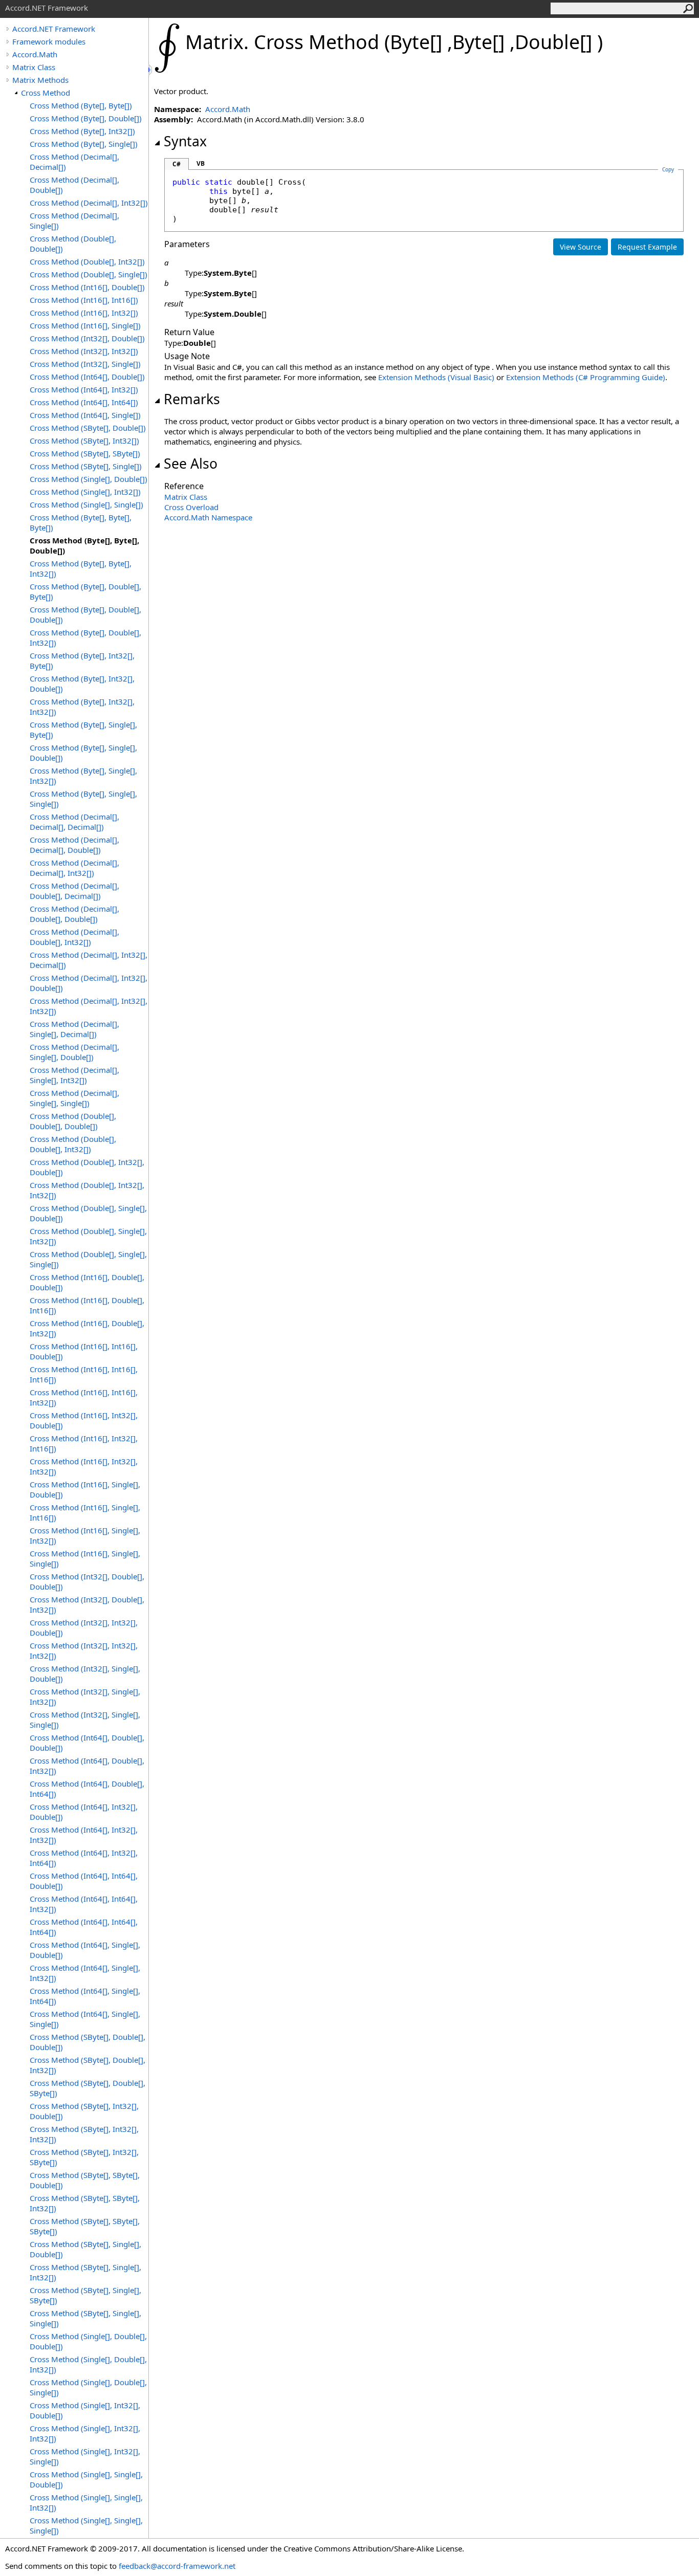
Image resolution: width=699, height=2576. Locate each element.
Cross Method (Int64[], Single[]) (85, 415)
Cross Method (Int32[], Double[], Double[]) (87, 1581)
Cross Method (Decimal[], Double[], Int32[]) (74, 937)
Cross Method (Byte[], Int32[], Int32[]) (82, 707)
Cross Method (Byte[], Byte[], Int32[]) (81, 568)
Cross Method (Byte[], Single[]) (84, 144)
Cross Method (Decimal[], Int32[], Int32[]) (89, 1006)
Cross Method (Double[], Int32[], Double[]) (87, 1167)
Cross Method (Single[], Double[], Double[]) (88, 2341)
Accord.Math (35, 54)
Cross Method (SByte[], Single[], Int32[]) (85, 2272)
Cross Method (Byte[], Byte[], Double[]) (84, 545)
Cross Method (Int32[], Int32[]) (84, 351)
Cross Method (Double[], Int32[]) (87, 261)
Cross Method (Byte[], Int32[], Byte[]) (82, 660)
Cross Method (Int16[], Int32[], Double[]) (84, 1420)
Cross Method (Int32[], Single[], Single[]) (85, 1720)
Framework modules (49, 41)
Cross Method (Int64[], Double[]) (87, 377)
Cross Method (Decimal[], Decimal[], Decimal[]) (74, 822)
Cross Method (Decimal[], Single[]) (74, 221)
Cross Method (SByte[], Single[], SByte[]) (85, 2295)
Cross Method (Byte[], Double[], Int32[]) (85, 637)
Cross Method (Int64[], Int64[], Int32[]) (84, 1904)
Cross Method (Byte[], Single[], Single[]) (83, 799)
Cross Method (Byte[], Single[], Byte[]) (83, 730)
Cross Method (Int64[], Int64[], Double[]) (84, 1881)
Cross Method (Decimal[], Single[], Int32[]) (74, 1075)
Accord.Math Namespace (208, 517)
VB (201, 163)
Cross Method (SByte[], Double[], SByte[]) (88, 2088)
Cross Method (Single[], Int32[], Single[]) (85, 2456)
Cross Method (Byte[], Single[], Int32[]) (83, 776)
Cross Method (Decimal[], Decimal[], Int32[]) (74, 868)
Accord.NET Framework (54, 29)
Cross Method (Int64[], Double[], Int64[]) (87, 1789)
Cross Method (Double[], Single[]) (89, 274)
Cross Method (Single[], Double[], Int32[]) (88, 2364)
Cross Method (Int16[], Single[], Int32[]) (85, 1535)
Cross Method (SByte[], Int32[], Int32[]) (84, 2134)
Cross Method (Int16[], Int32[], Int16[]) (84, 1443)
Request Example (647, 247)
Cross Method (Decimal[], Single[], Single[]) (74, 1098)
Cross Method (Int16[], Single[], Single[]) (85, 1558)
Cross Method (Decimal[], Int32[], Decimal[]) (89, 960)
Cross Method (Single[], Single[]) (86, 504)
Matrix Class (34, 67)
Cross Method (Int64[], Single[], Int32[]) (85, 1973)
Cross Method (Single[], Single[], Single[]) (86, 2525)
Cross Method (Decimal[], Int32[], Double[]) (89, 983)
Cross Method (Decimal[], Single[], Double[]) (74, 1052)
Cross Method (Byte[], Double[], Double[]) (85, 614)
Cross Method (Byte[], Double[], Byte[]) (85, 591)
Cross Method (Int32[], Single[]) (85, 364)
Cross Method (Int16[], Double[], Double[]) (87, 1282)
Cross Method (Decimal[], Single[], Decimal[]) (74, 1029)
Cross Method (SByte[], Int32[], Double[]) (84, 2111)
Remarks (192, 399)
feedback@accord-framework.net (177, 2566)
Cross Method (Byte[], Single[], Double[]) (83, 753)
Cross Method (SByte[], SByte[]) (85, 453)
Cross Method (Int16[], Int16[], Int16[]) (84, 1374)
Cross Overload (191, 507)
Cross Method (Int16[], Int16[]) (84, 300)
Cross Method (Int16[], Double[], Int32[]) (87, 1328)
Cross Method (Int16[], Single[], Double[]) (85, 1489)
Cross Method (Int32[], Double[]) (87, 338)
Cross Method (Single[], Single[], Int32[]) (86, 2502)
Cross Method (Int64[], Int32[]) (84, 389)
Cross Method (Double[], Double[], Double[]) (73, 1121)
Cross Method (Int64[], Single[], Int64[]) (85, 1996)
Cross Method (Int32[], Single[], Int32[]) (85, 1697)
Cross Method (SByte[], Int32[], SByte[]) (84, 2157)
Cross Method (46, 93)
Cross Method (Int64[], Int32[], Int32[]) (84, 1835)
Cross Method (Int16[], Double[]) (87, 287)
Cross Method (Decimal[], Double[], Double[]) (74, 914)
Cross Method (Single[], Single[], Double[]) (86, 2479)
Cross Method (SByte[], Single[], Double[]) (85, 2249)
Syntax (185, 141)
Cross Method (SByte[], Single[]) (86, 466)
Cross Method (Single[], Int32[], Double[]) (85, 2410)
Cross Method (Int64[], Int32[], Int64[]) (84, 1858)
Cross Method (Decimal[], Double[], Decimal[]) (74, 891)
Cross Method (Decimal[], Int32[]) (89, 203)
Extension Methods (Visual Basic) (436, 377)
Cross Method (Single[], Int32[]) (85, 492)
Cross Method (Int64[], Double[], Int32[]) (87, 1766)
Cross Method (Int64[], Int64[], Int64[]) (84, 1927)
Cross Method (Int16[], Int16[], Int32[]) (84, 1397)
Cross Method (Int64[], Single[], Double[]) (85, 1950)
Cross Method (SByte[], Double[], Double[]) (88, 2042)
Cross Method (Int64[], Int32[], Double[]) (84, 1812)
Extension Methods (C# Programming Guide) (586, 377)
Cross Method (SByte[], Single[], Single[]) (85, 2318)
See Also (191, 464)
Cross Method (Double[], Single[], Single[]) (88, 1259)
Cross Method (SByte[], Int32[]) (84, 441)
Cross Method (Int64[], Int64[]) (84, 402)
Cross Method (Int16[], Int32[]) (84, 313)
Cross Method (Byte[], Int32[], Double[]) (82, 684)
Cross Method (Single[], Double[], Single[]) (88, 2387)
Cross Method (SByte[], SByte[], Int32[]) (85, 2203)
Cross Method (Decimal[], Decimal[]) (74, 162)
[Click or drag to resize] (151, 70)
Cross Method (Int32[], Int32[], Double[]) (84, 1627)
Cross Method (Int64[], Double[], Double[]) (87, 1743)
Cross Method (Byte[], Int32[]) (82, 131)
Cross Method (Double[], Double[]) (73, 244)
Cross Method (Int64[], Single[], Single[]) (85, 2019)
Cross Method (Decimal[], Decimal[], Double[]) (74, 845)
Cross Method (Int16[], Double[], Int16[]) (87, 1305)
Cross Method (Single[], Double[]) (89, 479)
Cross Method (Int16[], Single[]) (85, 325)
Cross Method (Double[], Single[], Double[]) (88, 1213)
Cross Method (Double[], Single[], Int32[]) (88, 1236)
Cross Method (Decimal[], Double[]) (74, 185)
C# (177, 164)
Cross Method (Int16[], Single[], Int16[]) (85, 1512)
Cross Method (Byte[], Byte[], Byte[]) (81, 522)
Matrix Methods (40, 80)
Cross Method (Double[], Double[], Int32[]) (73, 1144)
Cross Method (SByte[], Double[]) (88, 428)
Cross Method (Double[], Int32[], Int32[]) (87, 1190)
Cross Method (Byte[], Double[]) (86, 118)
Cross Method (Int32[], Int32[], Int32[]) (84, 1650)
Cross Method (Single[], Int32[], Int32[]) (85, 2433)
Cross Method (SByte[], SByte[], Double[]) (85, 2180)
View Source (581, 247)
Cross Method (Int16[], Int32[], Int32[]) (84, 1466)
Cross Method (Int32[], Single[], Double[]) (85, 1674)
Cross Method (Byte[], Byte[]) (81, 105)
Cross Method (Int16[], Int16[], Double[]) (84, 1351)
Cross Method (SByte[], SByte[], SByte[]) (85, 2226)
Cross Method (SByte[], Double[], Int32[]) (88, 2065)
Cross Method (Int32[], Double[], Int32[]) (87, 1604)
